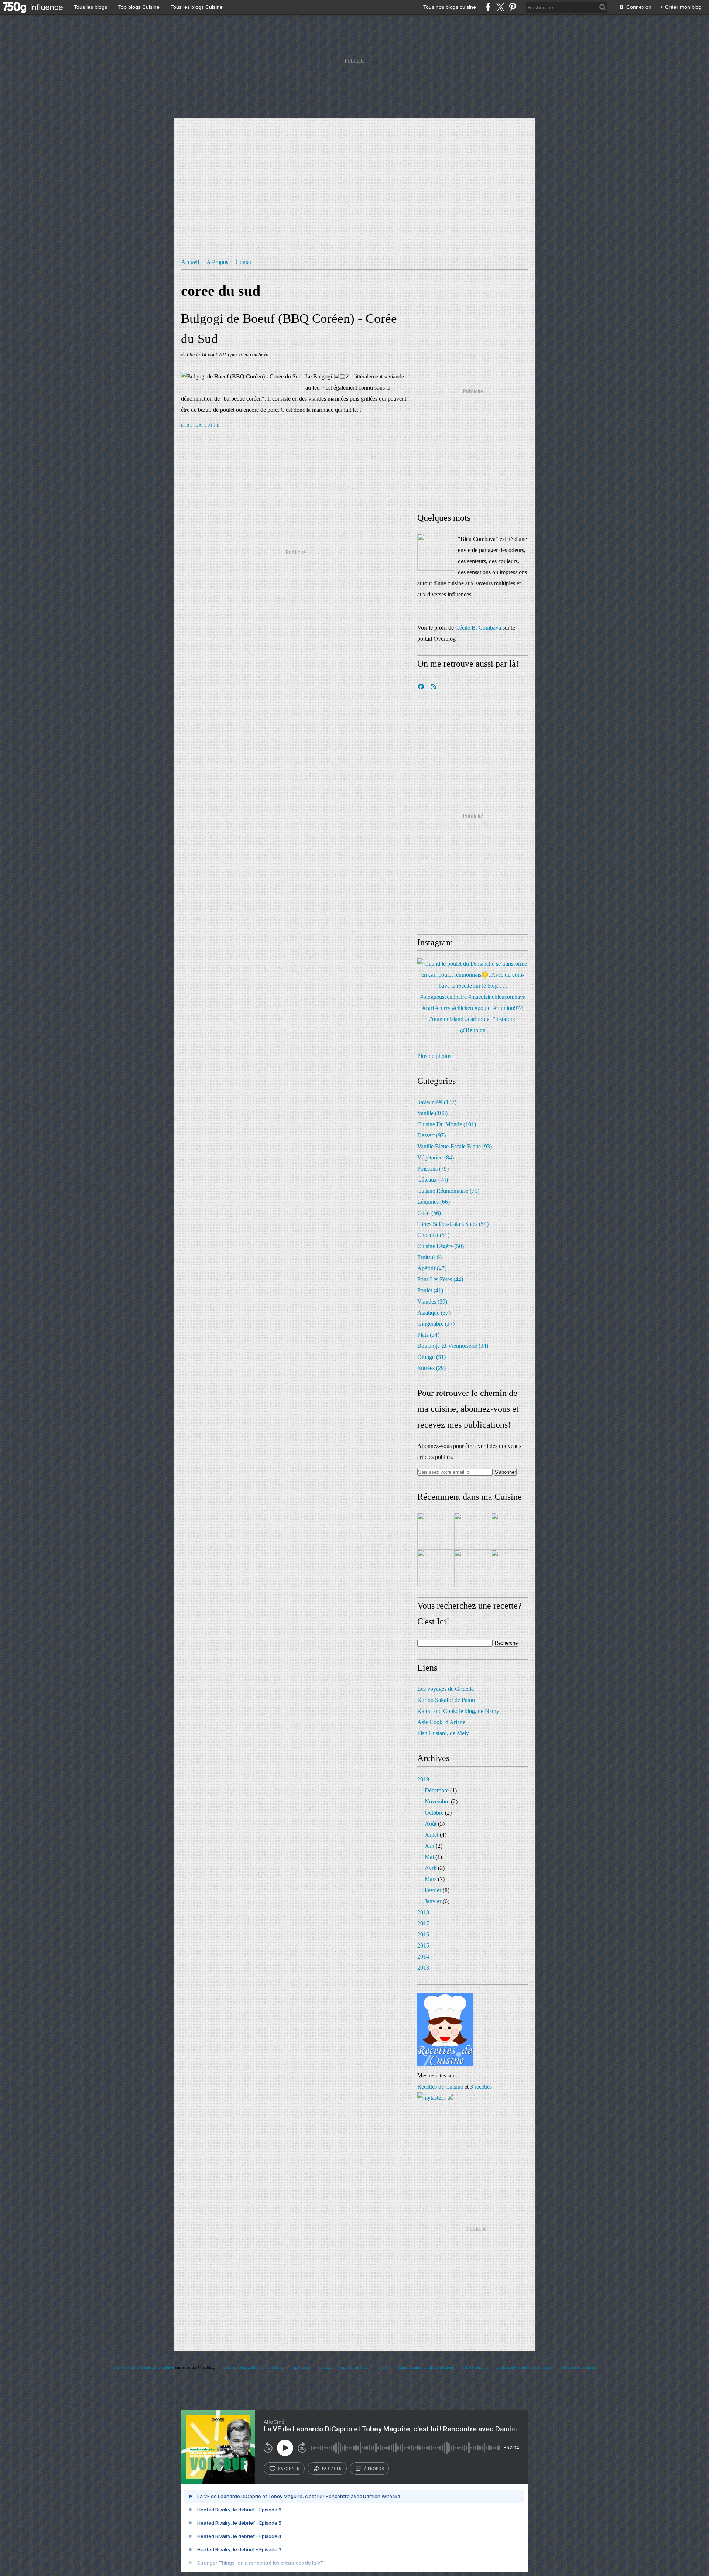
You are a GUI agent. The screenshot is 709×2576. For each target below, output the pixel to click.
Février (433, 1890)
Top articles (301, 2367)
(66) (434, 1202)
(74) (433, 1180)
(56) (429, 1213)
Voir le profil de (126, 2367)
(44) (440, 1279)
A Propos (217, 262)
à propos (374, 2469)
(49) (429, 1257)
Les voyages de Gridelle (446, 1689)
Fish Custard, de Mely (443, 1733)
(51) (433, 1235)
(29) (431, 1368)
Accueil (190, 262)
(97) (431, 1135)
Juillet (431, 1835)
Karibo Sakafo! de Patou (446, 1700)
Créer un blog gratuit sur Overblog (253, 2367)
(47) (432, 1268)
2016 (423, 1934)
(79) (433, 1169)
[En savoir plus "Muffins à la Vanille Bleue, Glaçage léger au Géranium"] (436, 1531)
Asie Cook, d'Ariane (441, 1722)
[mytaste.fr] (432, 2098)
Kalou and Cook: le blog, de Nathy (458, 1711)
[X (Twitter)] (500, 7)
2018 (423, 1912)
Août (431, 1824)
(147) (437, 1102)
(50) (441, 1246)
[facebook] (488, 7)
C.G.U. (384, 2367)
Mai (429, 1857)
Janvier (433, 1901)
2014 (423, 1957)
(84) (436, 1157)
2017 (423, 1923)
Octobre (434, 1813)
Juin (429, 1846)
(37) (434, 1313)
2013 (423, 1968)
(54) (453, 1224)
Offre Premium (475, 2367)
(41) (430, 1290)
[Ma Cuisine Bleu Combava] (436, 552)
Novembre (437, 1801)
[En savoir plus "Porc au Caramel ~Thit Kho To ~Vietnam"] (473, 1568)
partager (332, 2469)
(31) (431, 1357)
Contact (245, 262)
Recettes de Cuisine (440, 2087)
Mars (431, 1879)
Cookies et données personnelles (524, 2367)
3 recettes (481, 2087)
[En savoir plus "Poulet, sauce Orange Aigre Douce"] (510, 1531)
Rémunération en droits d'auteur (426, 2367)
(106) (432, 1113)
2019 (423, 1779)
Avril (431, 1868)
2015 (423, 1945)
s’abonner (289, 2469)
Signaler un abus (354, 2367)
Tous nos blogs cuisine (450, 7)
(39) (432, 1301)
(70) (448, 1191)
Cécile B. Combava (478, 628)
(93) (455, 1146)
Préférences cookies (578, 2367)
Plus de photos (434, 1056)
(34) (428, 1335)
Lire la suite (201, 425)
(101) (447, 1124)
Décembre (437, 1790)
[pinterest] (512, 7)
